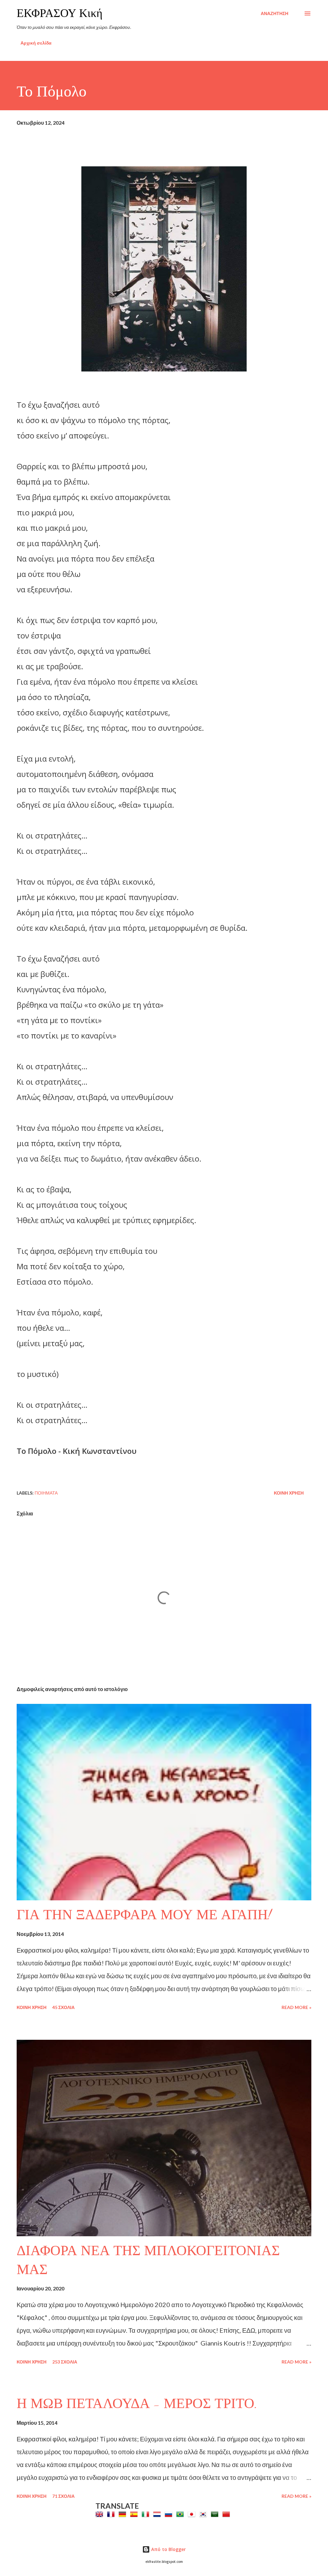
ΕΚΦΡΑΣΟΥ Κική (60, 13)
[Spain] (135, 2514)
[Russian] (170, 2514)
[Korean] (204, 2514)
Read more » (296, 2007)
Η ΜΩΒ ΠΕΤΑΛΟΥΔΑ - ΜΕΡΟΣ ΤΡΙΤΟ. (137, 2404)
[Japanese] (193, 2514)
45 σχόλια (63, 2007)
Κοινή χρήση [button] (289, 1493)
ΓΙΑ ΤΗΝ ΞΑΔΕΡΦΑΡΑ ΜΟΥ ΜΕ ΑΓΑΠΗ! (144, 1915)
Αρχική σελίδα (36, 43)
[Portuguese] (181, 2514)
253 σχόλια (65, 2362)
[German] (124, 2514)
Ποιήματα (46, 1493)
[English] (101, 2514)
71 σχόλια (63, 2496)
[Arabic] (216, 2514)
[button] (164, 1471)
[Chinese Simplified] (227, 2514)
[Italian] (147, 2514)
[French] (112, 2514)
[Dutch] (158, 2514)
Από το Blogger (168, 2549)
